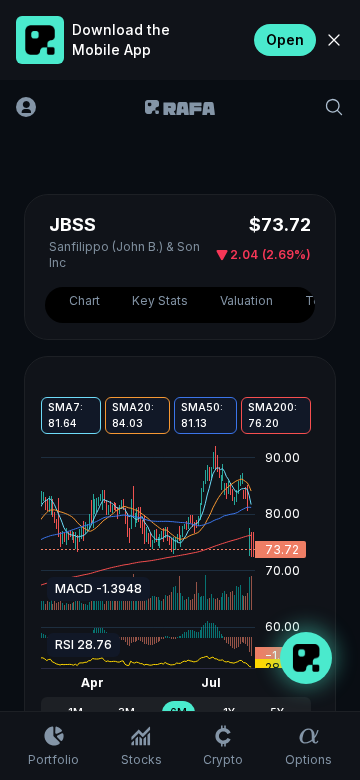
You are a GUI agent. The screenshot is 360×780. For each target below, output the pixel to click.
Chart (84, 300)
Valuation (246, 300)
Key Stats (160, 300)
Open (285, 39)
